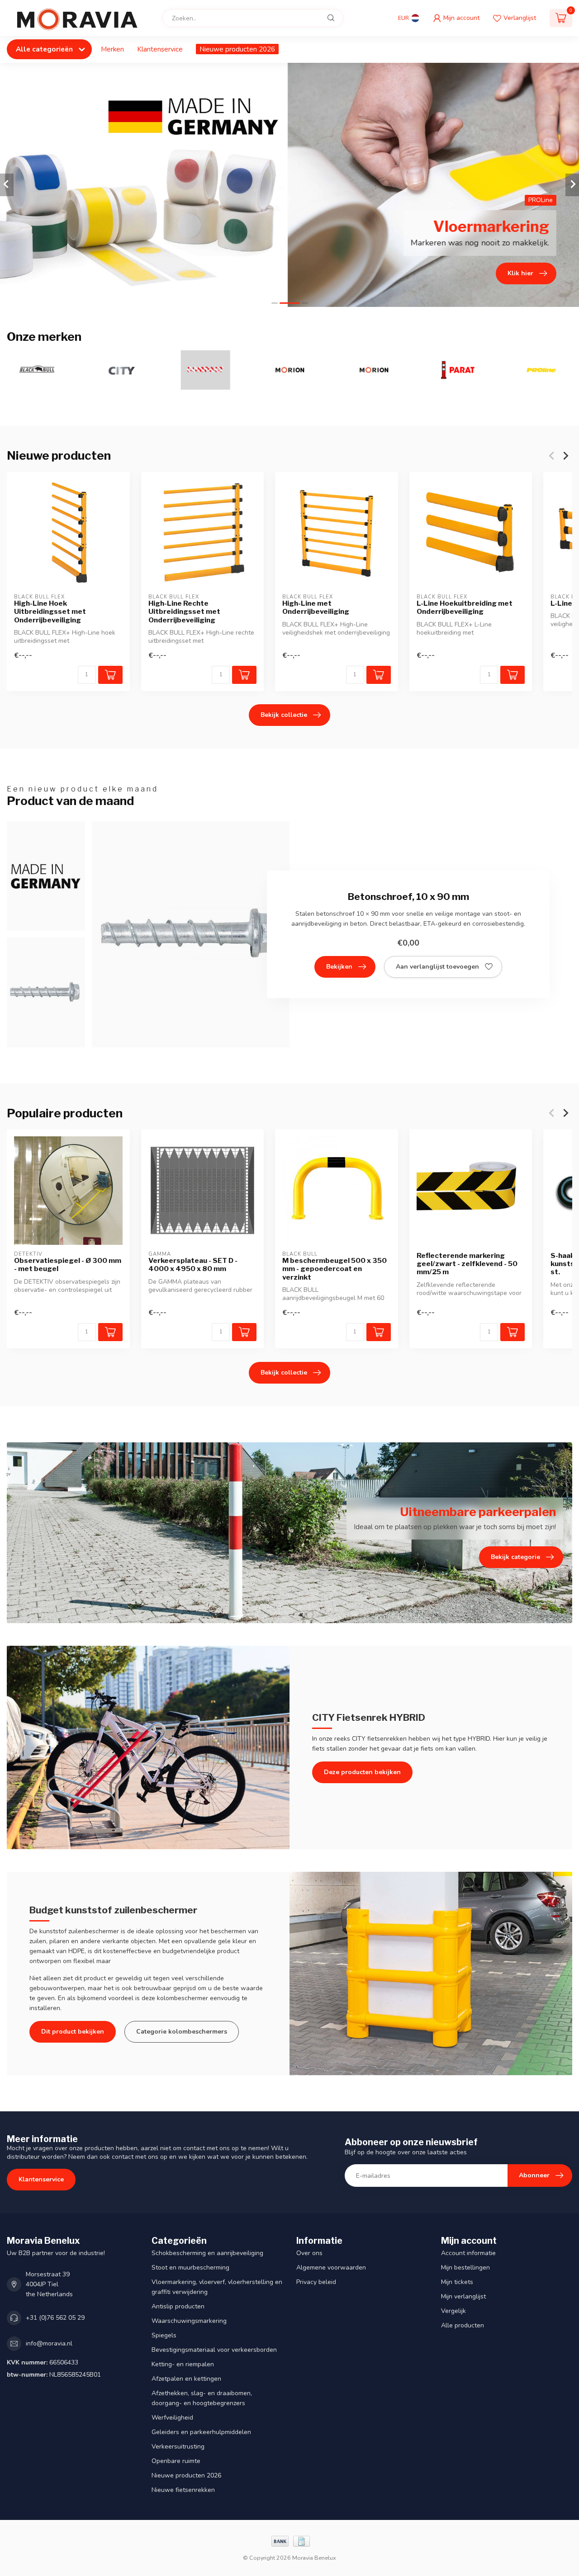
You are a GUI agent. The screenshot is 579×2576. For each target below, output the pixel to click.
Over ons (309, 2253)
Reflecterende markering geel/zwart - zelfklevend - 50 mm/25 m (467, 1264)
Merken (112, 49)
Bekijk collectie (284, 715)
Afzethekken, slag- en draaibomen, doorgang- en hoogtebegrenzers (202, 2398)
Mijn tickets (457, 2282)
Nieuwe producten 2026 (237, 49)
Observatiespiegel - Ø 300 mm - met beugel (68, 1265)
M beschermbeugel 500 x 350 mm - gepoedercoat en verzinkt (335, 1269)
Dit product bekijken (73, 2032)
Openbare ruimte (176, 2461)
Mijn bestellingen (465, 2268)
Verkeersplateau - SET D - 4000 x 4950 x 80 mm (193, 1265)
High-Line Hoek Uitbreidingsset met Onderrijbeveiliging (50, 611)
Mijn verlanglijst (463, 2296)
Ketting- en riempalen (183, 2364)
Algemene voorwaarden (331, 2268)
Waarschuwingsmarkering (189, 2321)
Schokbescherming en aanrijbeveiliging (207, 2253)
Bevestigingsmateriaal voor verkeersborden (214, 2350)
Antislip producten (178, 2306)
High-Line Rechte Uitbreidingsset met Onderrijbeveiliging (184, 611)
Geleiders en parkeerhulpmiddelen (201, 2432)
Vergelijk (453, 2311)
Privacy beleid (316, 2282)
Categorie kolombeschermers (182, 2032)
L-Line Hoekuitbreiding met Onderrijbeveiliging (465, 607)
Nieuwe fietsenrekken (183, 2490)
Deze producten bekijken (362, 1772)
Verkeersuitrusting (178, 2446)
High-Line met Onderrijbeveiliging (316, 607)
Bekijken (339, 967)
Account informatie (468, 2253)
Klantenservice (160, 49)
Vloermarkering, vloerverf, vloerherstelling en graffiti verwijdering (217, 2287)
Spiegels (164, 2335)
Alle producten (463, 2325)
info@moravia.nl (49, 2343)
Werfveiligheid (172, 2418)
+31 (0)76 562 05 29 (55, 2318)
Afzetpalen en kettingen (186, 2379)
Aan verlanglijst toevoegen (437, 967)
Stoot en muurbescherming (190, 2268)
